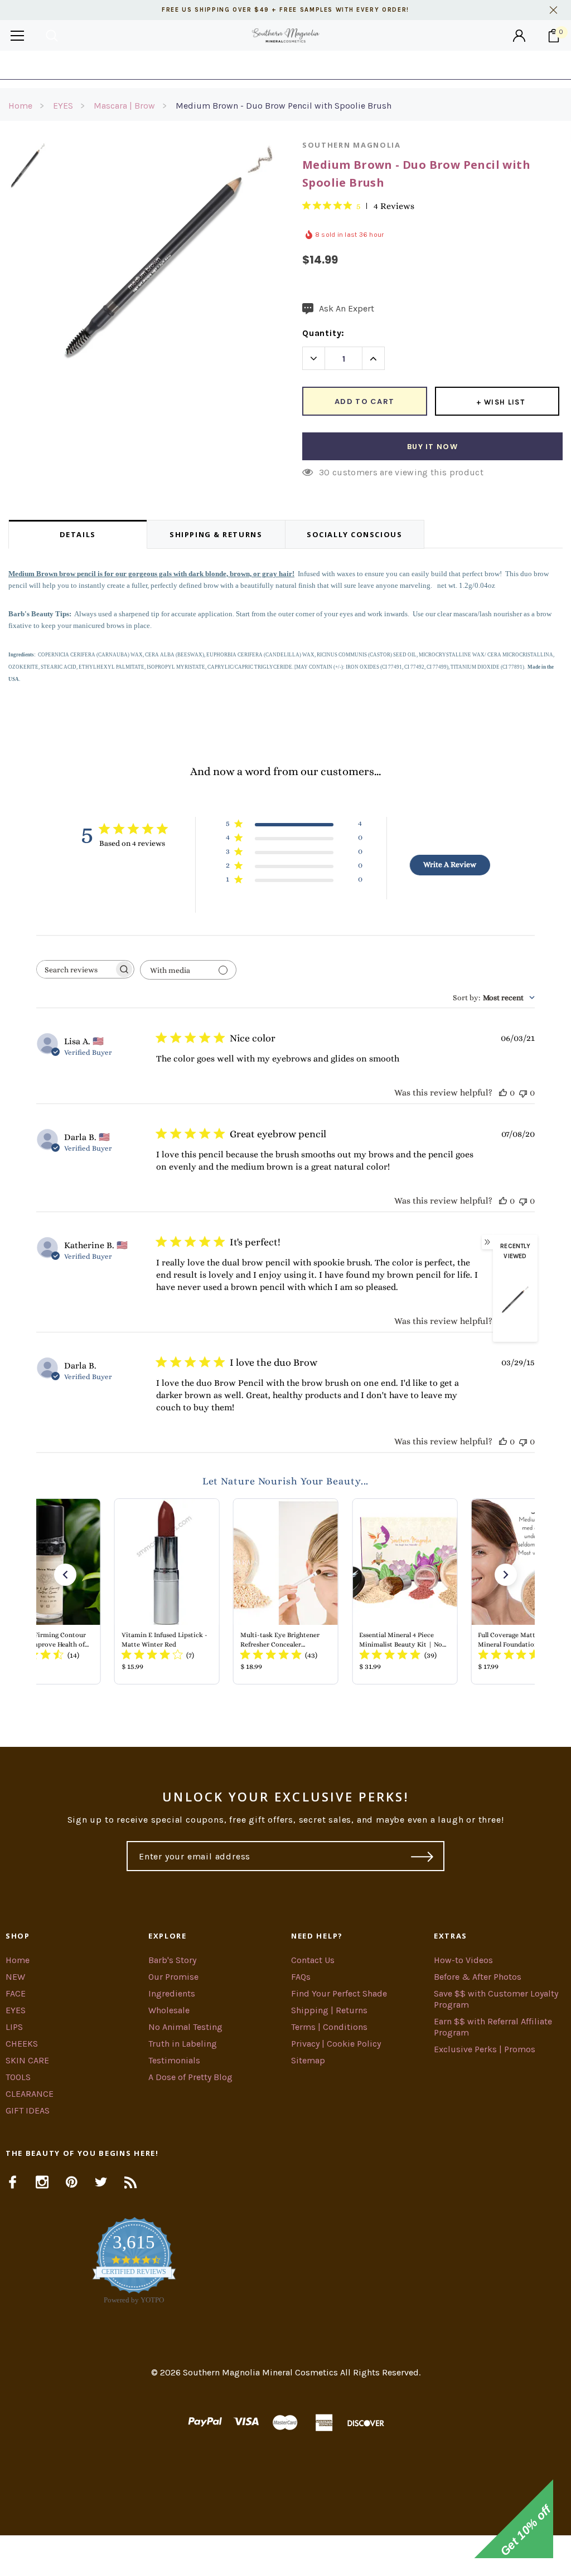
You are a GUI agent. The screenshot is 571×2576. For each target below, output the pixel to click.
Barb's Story (172, 1960)
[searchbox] (75, 969)
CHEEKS (22, 2044)
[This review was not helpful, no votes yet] (523, 1092)
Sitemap (308, 2060)
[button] (65, 1575)
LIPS (14, 2027)
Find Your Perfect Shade (339, 1993)
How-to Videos (463, 1960)
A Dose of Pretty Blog (190, 2077)
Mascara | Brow (124, 106)
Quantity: (323, 333)
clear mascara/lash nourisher (480, 614)
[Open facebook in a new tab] (13, 2182)
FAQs (301, 1977)
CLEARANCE (30, 2094)
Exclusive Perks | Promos (485, 2049)
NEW (15, 1977)
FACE (16, 1993)
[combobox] (494, 997)
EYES (63, 106)
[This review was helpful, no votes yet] (503, 1092)
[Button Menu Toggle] (17, 35)
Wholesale (169, 2010)
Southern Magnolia (352, 145)
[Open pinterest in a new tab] (72, 2182)
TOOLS (18, 2077)
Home (20, 106)
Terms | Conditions (329, 2027)
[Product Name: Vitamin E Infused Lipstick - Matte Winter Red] (166, 1591)
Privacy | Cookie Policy (336, 2044)
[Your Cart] (554, 36)
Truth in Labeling (183, 2044)
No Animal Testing (185, 2027)
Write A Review (450, 864)
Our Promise (173, 1977)
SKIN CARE (27, 2060)
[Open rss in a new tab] (131, 2182)
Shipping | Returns (329, 2010)
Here (375, 65)
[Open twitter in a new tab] (101, 2182)
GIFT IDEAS (28, 2110)
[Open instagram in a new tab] (42, 2182)
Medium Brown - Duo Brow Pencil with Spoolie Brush (284, 106)
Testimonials (174, 2060)
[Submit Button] (422, 1856)
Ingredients (172, 1993)
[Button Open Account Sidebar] (519, 36)
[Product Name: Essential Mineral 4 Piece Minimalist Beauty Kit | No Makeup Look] (405, 1591)
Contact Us (313, 1960)
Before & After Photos (478, 1977)
